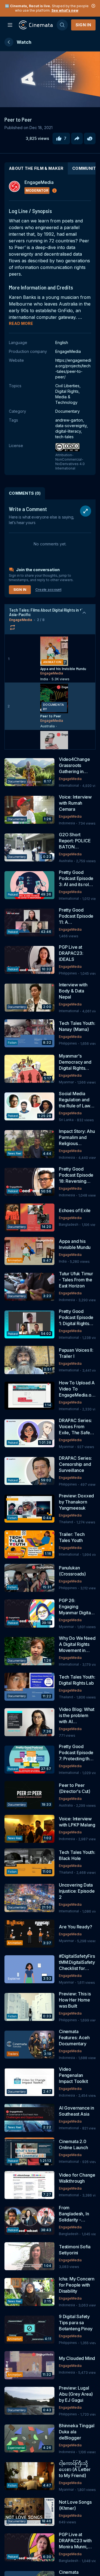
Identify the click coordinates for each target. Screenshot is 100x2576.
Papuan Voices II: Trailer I (76, 1353)
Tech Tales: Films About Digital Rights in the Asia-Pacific (47, 612)
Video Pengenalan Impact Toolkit (73, 2075)
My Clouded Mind (77, 2358)
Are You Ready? (75, 1927)
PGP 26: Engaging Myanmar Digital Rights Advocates (77, 1607)
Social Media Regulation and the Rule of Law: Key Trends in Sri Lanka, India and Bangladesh (76, 1100)
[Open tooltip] (54, 191)
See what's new (65, 10)
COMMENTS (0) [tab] (25, 493)
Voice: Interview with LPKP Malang (77, 1822)
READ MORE (21, 323)
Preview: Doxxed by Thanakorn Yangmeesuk (76, 1502)
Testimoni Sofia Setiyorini (75, 2250)
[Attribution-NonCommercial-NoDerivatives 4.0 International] (73, 448)
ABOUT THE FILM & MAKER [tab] (36, 168)
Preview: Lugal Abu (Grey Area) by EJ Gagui (76, 2394)
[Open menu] (10, 25)
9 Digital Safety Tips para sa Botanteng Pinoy (76, 2323)
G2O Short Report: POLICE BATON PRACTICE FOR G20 (75, 841)
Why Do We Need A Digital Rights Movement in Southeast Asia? (77, 1644)
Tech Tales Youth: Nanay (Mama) (77, 1026)
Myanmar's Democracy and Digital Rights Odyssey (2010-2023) (76, 1062)
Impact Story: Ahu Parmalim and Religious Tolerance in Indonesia (77, 1137)
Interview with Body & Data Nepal (73, 991)
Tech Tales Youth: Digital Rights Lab (77, 1680)
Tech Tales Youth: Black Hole (77, 1855)
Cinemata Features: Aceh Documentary (74, 2038)
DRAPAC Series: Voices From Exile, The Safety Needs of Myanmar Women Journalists (77, 1427)
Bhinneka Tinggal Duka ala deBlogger (77, 2432)
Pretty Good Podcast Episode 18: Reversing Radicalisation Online (76, 1175)
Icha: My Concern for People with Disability (77, 2285)
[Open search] (62, 25)
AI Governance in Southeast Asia (77, 2111)
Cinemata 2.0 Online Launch (73, 2144)
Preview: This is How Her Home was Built (75, 2000)
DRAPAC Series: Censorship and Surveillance (75, 1464)
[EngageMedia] (14, 186)
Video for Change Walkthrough (77, 2178)
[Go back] (9, 42)
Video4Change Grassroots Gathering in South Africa (74, 765)
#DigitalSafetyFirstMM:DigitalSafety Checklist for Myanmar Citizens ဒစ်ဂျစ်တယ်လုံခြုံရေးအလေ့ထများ (77, 1962)
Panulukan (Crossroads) (72, 1571)
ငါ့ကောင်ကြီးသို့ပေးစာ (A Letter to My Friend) (75, 2469)
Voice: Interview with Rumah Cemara (75, 803)
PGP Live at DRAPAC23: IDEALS (71, 953)
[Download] (90, 138)
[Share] (77, 138)
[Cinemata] (36, 25)
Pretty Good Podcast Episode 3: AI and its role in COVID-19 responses (76, 878)
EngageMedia (21, 620)
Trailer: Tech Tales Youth (72, 1537)
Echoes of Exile (75, 1210)
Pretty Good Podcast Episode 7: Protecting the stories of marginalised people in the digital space (76, 1753)
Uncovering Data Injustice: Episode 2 (77, 1891)
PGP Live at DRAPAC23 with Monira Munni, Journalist (75, 2541)
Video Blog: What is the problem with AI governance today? (77, 1716)
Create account (48, 590)
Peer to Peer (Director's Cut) (75, 1788)
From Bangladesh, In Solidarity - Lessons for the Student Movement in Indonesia (75, 2214)
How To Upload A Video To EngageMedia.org (77, 1389)
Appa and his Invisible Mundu (75, 1244)
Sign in (83, 25)
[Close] (93, 6)
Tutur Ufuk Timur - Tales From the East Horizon (76, 1280)
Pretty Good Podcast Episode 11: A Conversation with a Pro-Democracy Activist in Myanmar (76, 916)
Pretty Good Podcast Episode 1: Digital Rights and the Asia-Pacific (76, 1317)
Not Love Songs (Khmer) (75, 2505)
